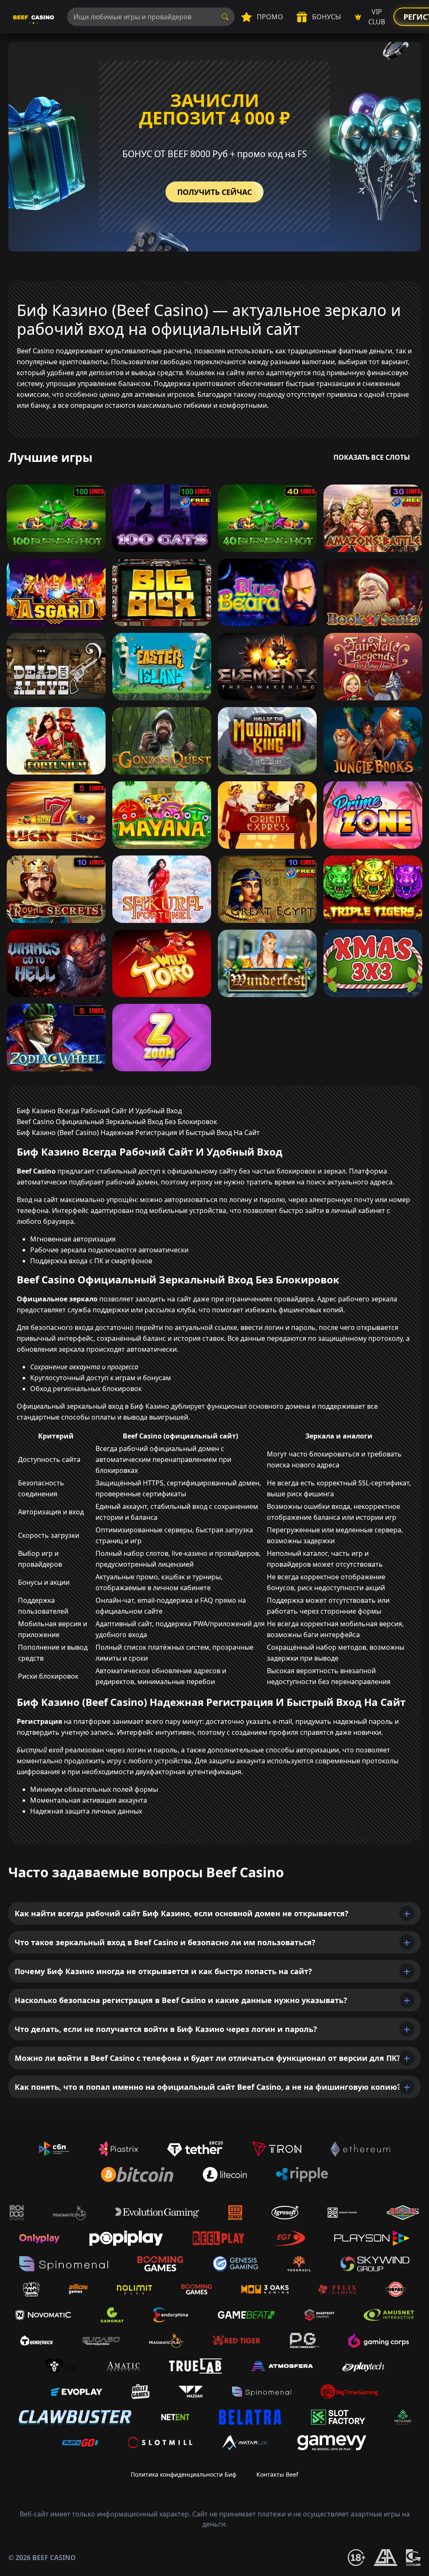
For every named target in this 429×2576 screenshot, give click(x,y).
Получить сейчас (214, 192)
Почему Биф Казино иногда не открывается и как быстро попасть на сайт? (163, 1971)
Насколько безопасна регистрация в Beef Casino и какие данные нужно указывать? (181, 2000)
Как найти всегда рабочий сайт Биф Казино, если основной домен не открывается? (182, 1913)
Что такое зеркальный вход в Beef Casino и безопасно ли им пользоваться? (165, 1942)
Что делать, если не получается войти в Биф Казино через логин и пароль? (166, 2029)
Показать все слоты (372, 457)
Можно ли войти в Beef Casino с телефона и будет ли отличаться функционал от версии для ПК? (208, 2058)
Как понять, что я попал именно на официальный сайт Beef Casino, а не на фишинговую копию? (208, 2087)
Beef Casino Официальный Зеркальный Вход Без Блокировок (117, 1122)
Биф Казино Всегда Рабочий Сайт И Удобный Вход (99, 1111)
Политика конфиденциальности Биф (183, 2474)
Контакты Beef (277, 2474)
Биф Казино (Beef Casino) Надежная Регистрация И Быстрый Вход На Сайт (138, 1133)
